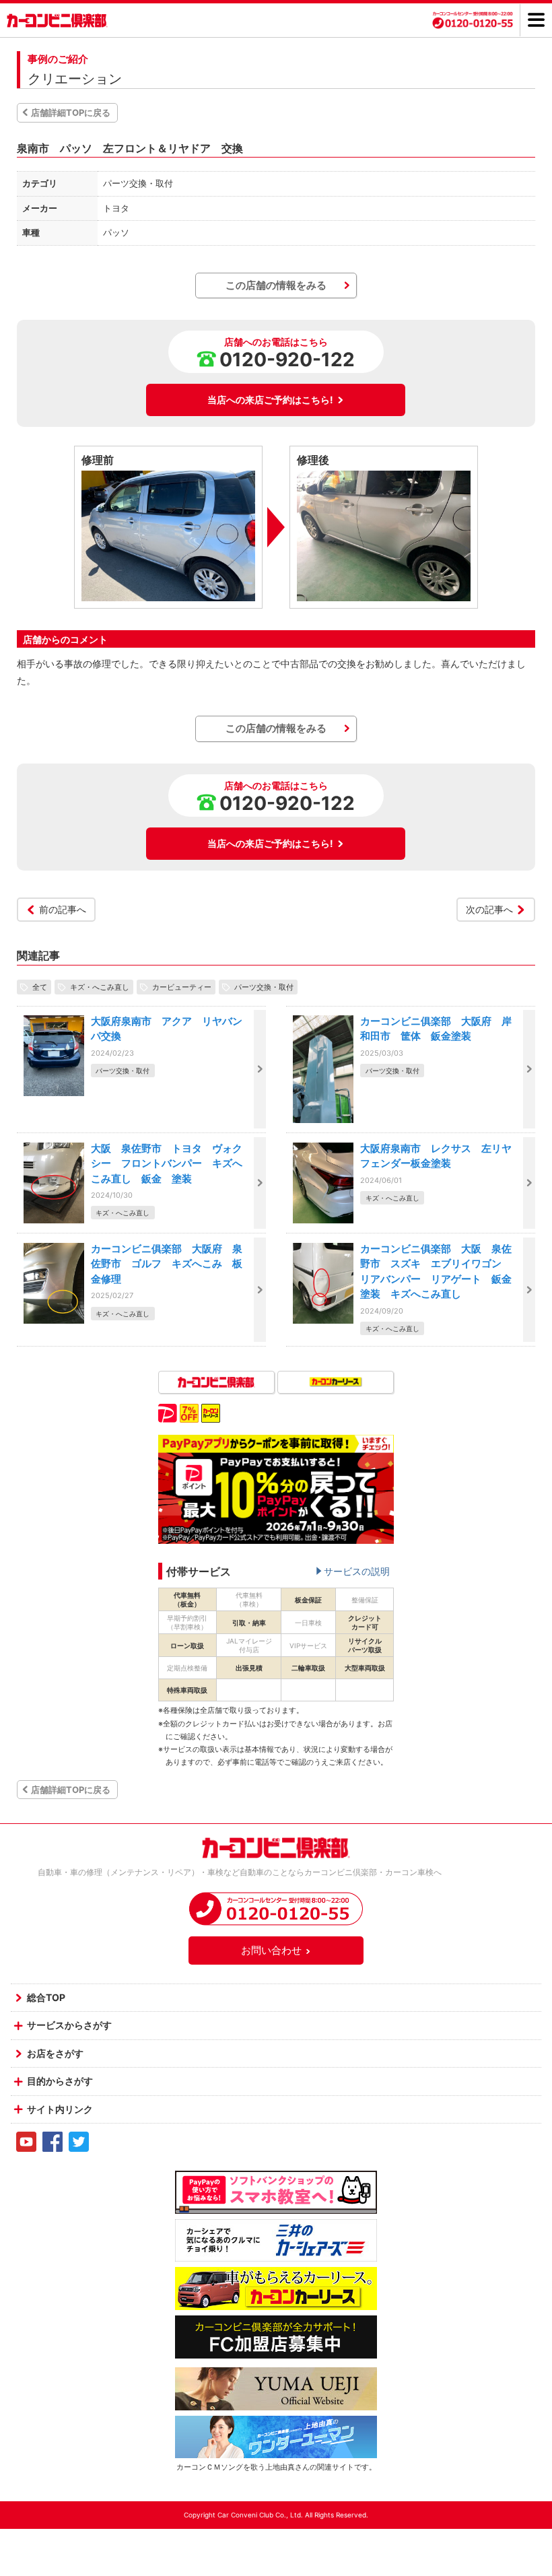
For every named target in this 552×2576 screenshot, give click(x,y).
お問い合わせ (271, 1950)
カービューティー (182, 987)
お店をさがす (55, 2053)
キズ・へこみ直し (100, 987)
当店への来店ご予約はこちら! (270, 400)
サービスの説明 (357, 1571)
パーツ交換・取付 (264, 987)
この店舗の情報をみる (276, 285)
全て (40, 987)
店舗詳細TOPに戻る (71, 112)
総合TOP (46, 1997)
